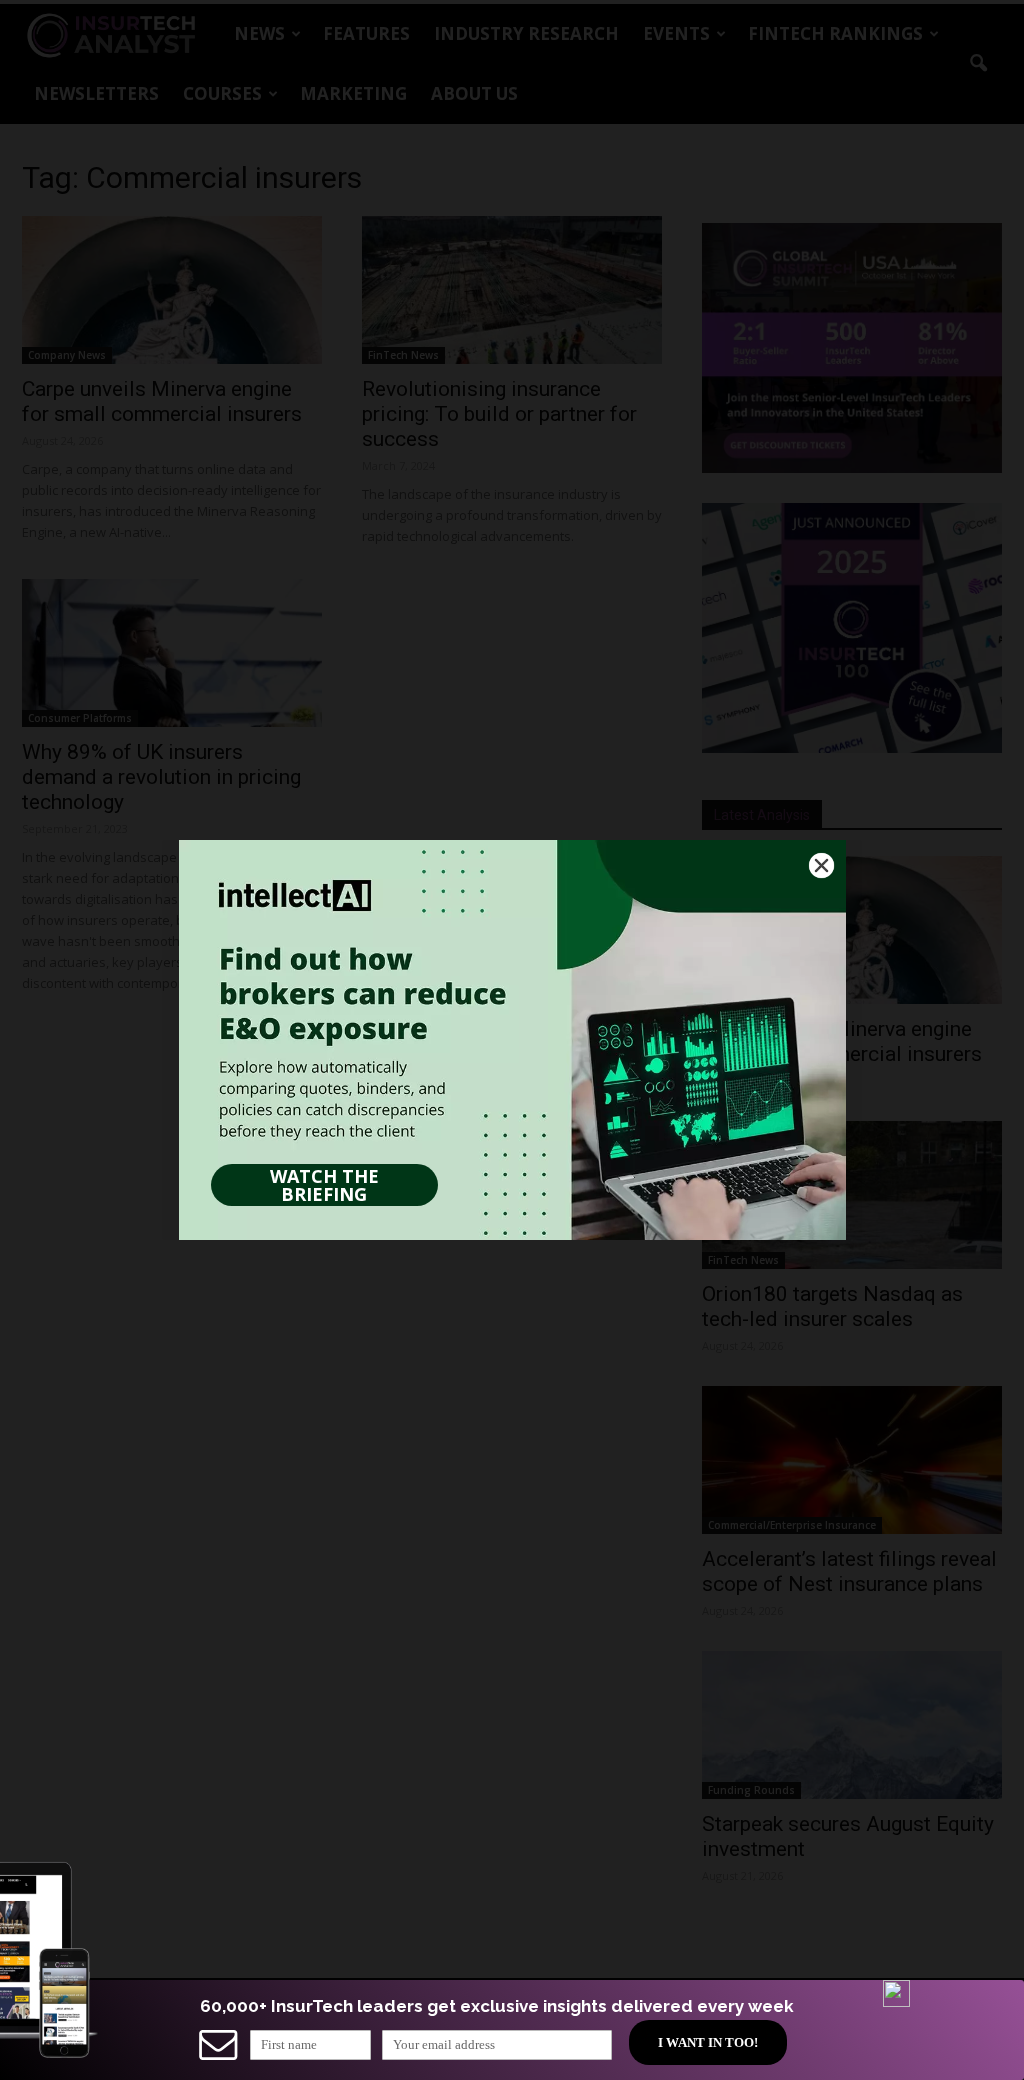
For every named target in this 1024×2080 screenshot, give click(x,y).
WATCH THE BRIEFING (324, 1185)
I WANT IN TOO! (708, 2042)
